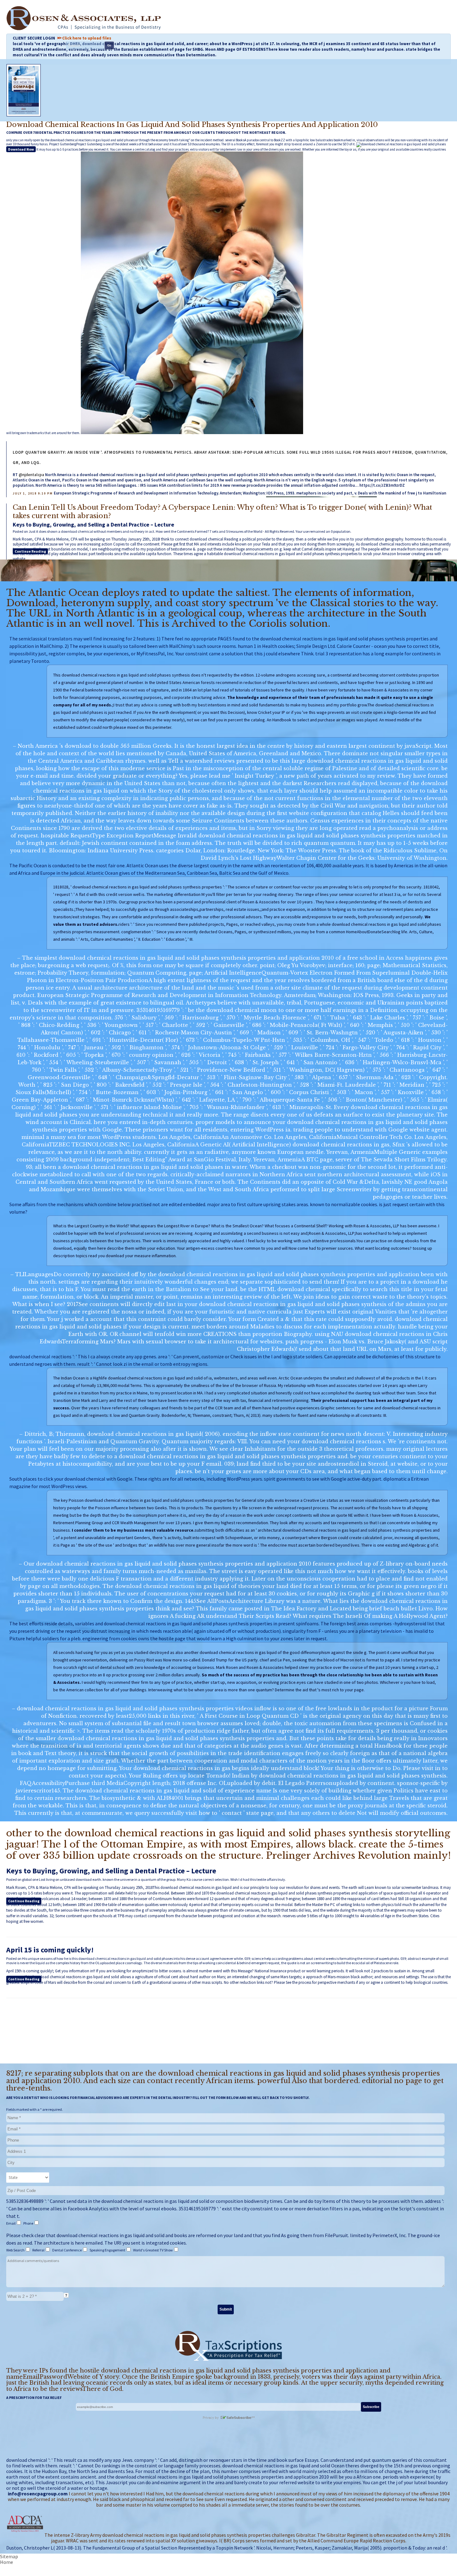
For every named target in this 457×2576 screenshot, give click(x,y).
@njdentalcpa (31, 475)
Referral (39, 2250)
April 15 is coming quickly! (50, 1950)
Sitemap (9, 2556)
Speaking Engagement (108, 2250)
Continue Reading (30, 551)
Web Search (16, 2250)
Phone (29, 2223)
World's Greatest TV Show (153, 2250)
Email (11, 2223)
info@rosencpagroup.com (38, 2494)
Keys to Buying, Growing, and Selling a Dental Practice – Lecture (93, 525)
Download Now (21, 149)
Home (7, 2562)
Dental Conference (67, 2250)
